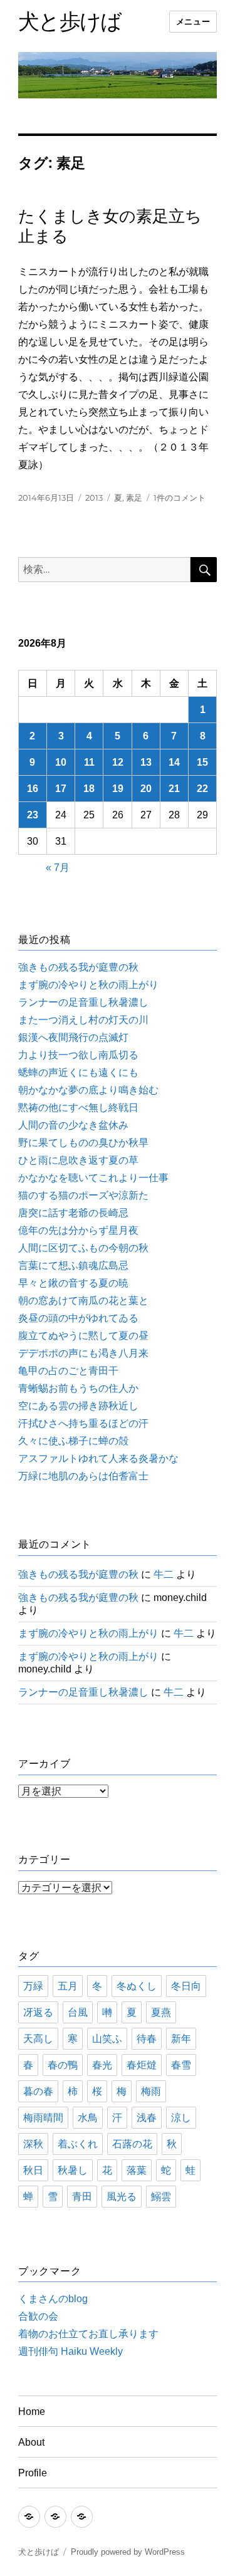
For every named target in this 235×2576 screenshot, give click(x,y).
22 (202, 789)
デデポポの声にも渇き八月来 (83, 1353)
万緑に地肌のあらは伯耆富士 (83, 1476)
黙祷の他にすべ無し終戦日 (78, 1108)
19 (118, 789)
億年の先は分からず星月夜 (78, 1230)
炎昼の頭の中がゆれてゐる (78, 1318)
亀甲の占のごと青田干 (68, 1371)
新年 (181, 2039)
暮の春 (38, 2091)
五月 (68, 1986)
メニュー (193, 22)
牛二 (164, 1574)
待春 (147, 2039)
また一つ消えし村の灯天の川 (83, 1020)
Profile (33, 2473)
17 (61, 789)
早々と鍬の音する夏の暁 (73, 1283)
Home (32, 2412)
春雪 (181, 2065)
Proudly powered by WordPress (128, 2552)
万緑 (33, 1986)
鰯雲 (161, 2197)
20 (146, 789)
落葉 (137, 2170)
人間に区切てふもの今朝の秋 (83, 1248)
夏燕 (161, 2012)
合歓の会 (38, 2316)
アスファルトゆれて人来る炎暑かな (98, 1458)
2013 (94, 498)
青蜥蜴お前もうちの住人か (78, 1388)
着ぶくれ (78, 2144)
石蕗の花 (132, 2144)
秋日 (33, 2170)
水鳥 (88, 2118)
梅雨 (151, 2091)
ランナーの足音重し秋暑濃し (83, 1002)
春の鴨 (63, 2065)
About (31, 2442)
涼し (181, 2118)
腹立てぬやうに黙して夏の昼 (83, 1336)
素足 (134, 498)
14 (174, 762)
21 (174, 789)
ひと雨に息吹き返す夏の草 (78, 1160)
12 (118, 762)
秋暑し (73, 2170)
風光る (122, 2197)
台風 (78, 2012)
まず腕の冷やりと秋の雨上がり (88, 985)
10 (61, 762)
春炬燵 (142, 2065)
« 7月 (58, 868)
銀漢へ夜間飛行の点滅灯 (73, 1037)
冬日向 (186, 1986)
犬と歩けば (70, 21)
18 (89, 789)
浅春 (147, 2118)
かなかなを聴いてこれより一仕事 (93, 1178)
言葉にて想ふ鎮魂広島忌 (73, 1265)
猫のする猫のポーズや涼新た (83, 1195)
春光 (102, 2065)
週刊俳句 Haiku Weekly (70, 2351)
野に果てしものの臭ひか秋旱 (83, 1143)
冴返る (38, 2012)
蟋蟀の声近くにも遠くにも (78, 1072)
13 (146, 762)
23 (33, 815)
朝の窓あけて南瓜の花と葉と (83, 1301)
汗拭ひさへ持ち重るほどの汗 (83, 1423)
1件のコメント (180, 498)
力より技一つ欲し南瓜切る (78, 1055)
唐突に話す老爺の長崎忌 (73, 1213)
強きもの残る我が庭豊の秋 (78, 967)
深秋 (33, 2144)
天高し (38, 2039)
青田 (82, 2197)
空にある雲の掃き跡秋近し (78, 1406)
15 (202, 762)
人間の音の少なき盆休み (73, 1125)
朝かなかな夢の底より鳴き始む (88, 1090)
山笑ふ (107, 2039)
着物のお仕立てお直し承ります (88, 2334)
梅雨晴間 (43, 2118)
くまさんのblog (53, 2299)
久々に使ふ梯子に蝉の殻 (73, 1441)
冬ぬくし (137, 1986)
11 (89, 762)
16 (33, 789)
